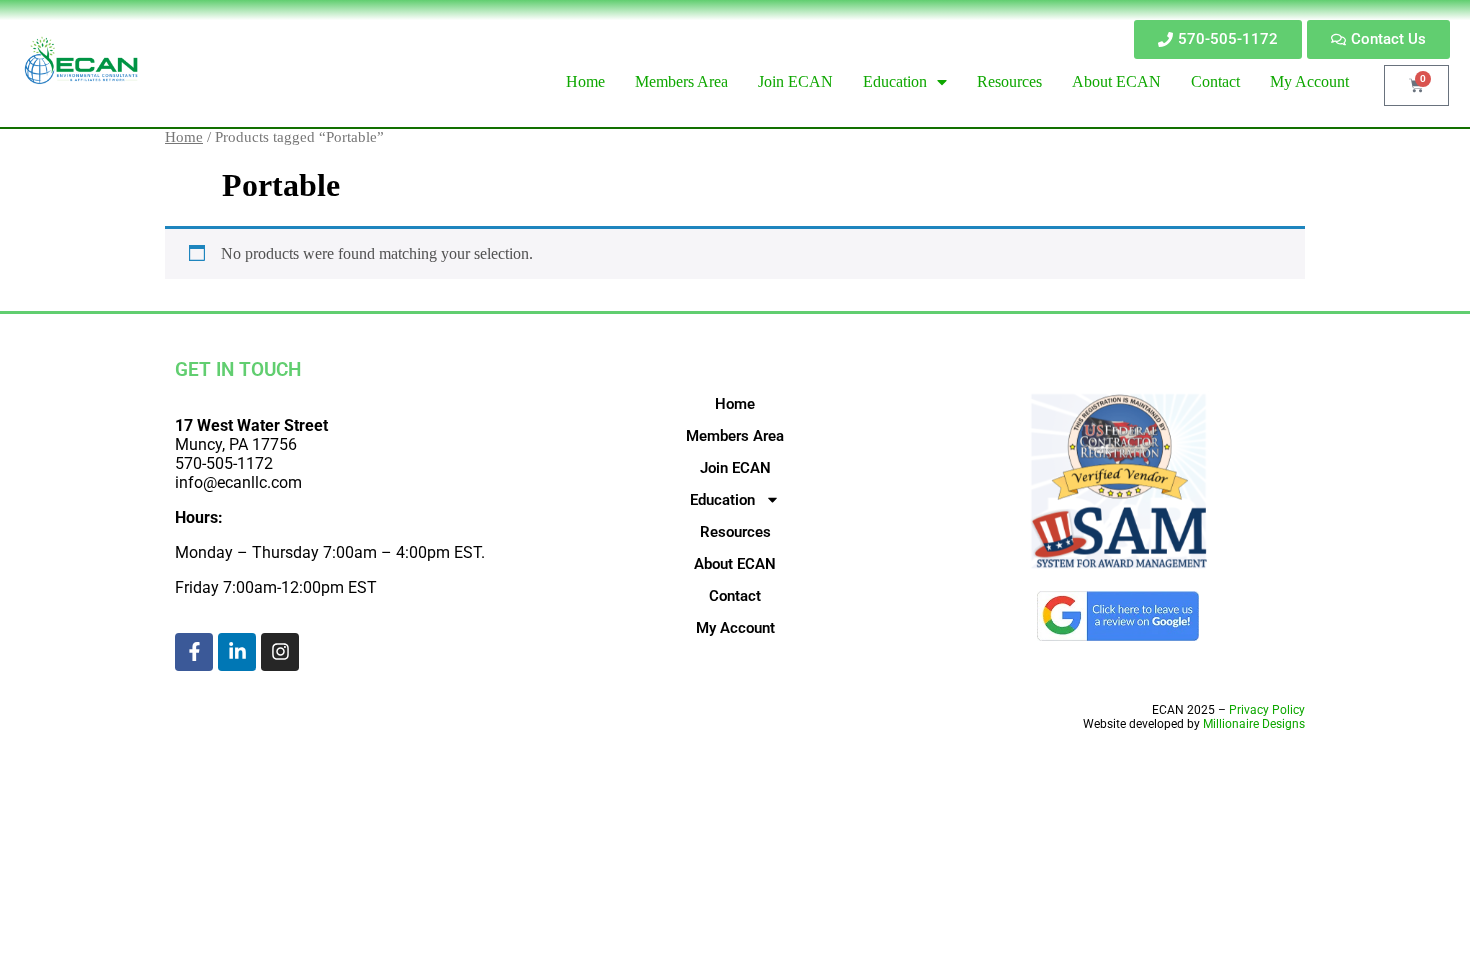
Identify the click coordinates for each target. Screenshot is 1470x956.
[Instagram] (280, 652)
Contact (735, 596)
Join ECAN (735, 468)
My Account (735, 628)
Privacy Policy (1267, 710)
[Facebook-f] (194, 652)
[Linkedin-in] (237, 652)
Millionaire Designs (1254, 724)
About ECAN (735, 564)
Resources (735, 532)
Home (184, 137)
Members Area (735, 436)
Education (722, 500)
